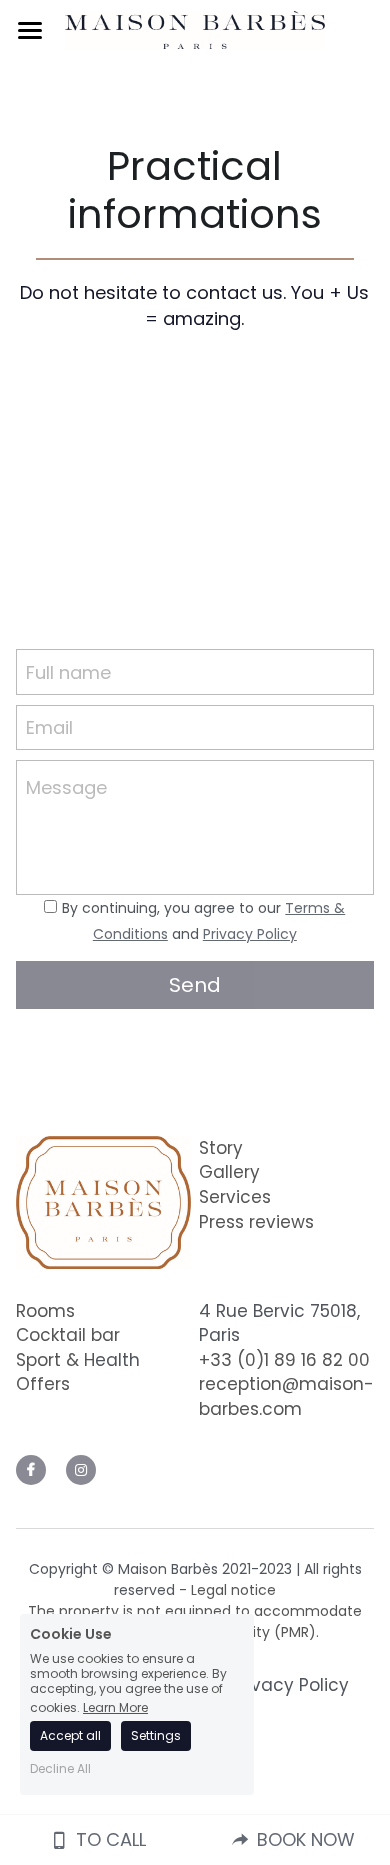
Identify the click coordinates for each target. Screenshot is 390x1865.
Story (221, 1148)
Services (235, 1197)
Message (66, 787)
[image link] (195, 28)
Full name (68, 671)
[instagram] (81, 1470)
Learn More (115, 1706)
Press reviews (256, 1222)
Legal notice (233, 1590)
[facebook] (31, 1470)
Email (49, 727)
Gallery (229, 1172)
